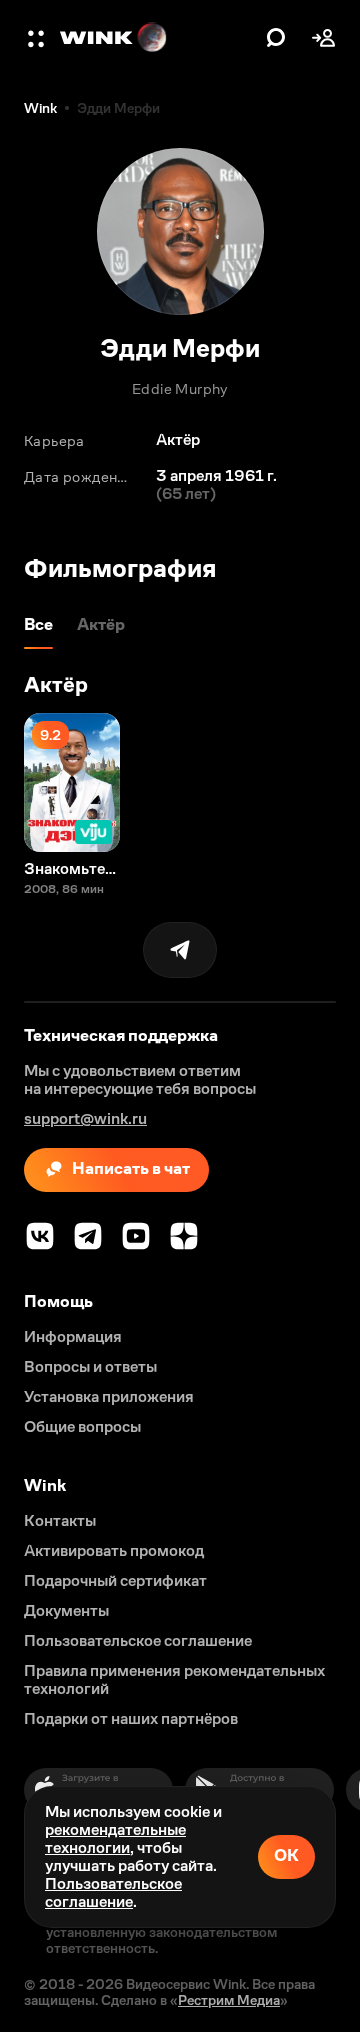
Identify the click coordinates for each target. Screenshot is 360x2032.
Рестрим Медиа (229, 2000)
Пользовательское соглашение (113, 1892)
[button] (38, 38)
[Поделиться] (180, 950)
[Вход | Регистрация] (324, 38)
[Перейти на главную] (158, 38)
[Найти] (276, 38)
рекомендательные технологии (115, 1838)
